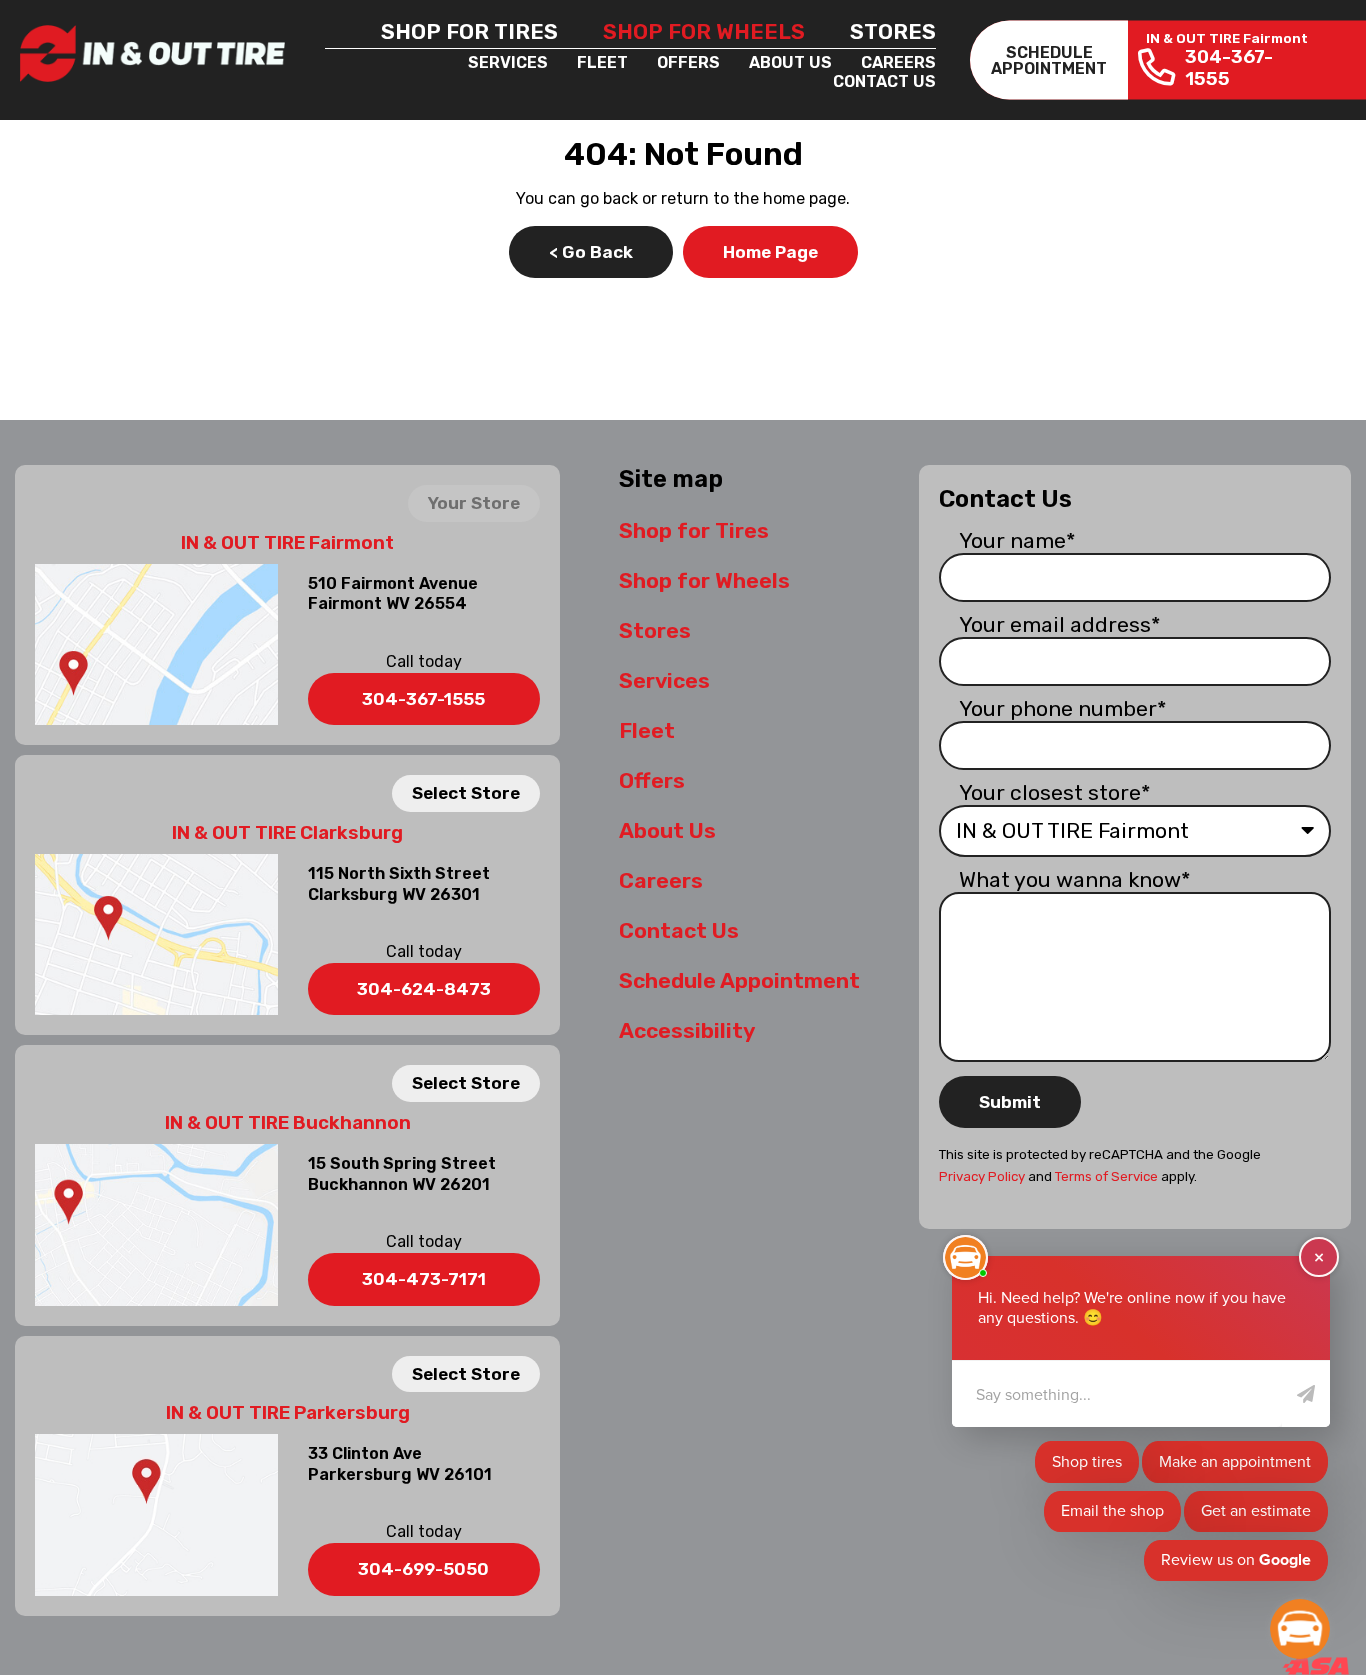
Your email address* (1060, 624)
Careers (898, 62)
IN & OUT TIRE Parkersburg (288, 1413)
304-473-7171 (424, 1279)
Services (508, 62)
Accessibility (687, 1030)
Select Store (466, 793)
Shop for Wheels (704, 31)
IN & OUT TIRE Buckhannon (288, 1123)
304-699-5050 (423, 1569)
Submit (1010, 1102)
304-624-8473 (424, 989)
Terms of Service (1106, 1176)
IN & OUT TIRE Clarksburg (287, 833)
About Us (790, 62)
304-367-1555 (423, 699)
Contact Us (884, 81)
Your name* (1017, 540)
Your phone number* (1063, 708)
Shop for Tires (469, 31)
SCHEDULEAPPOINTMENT (1049, 59)
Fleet (602, 62)
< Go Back (591, 252)
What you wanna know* (1075, 879)
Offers (688, 62)
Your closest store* (1055, 792)
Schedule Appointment (739, 980)
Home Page (770, 252)
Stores (893, 31)
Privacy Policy (982, 1176)
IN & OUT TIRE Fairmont (287, 543)
